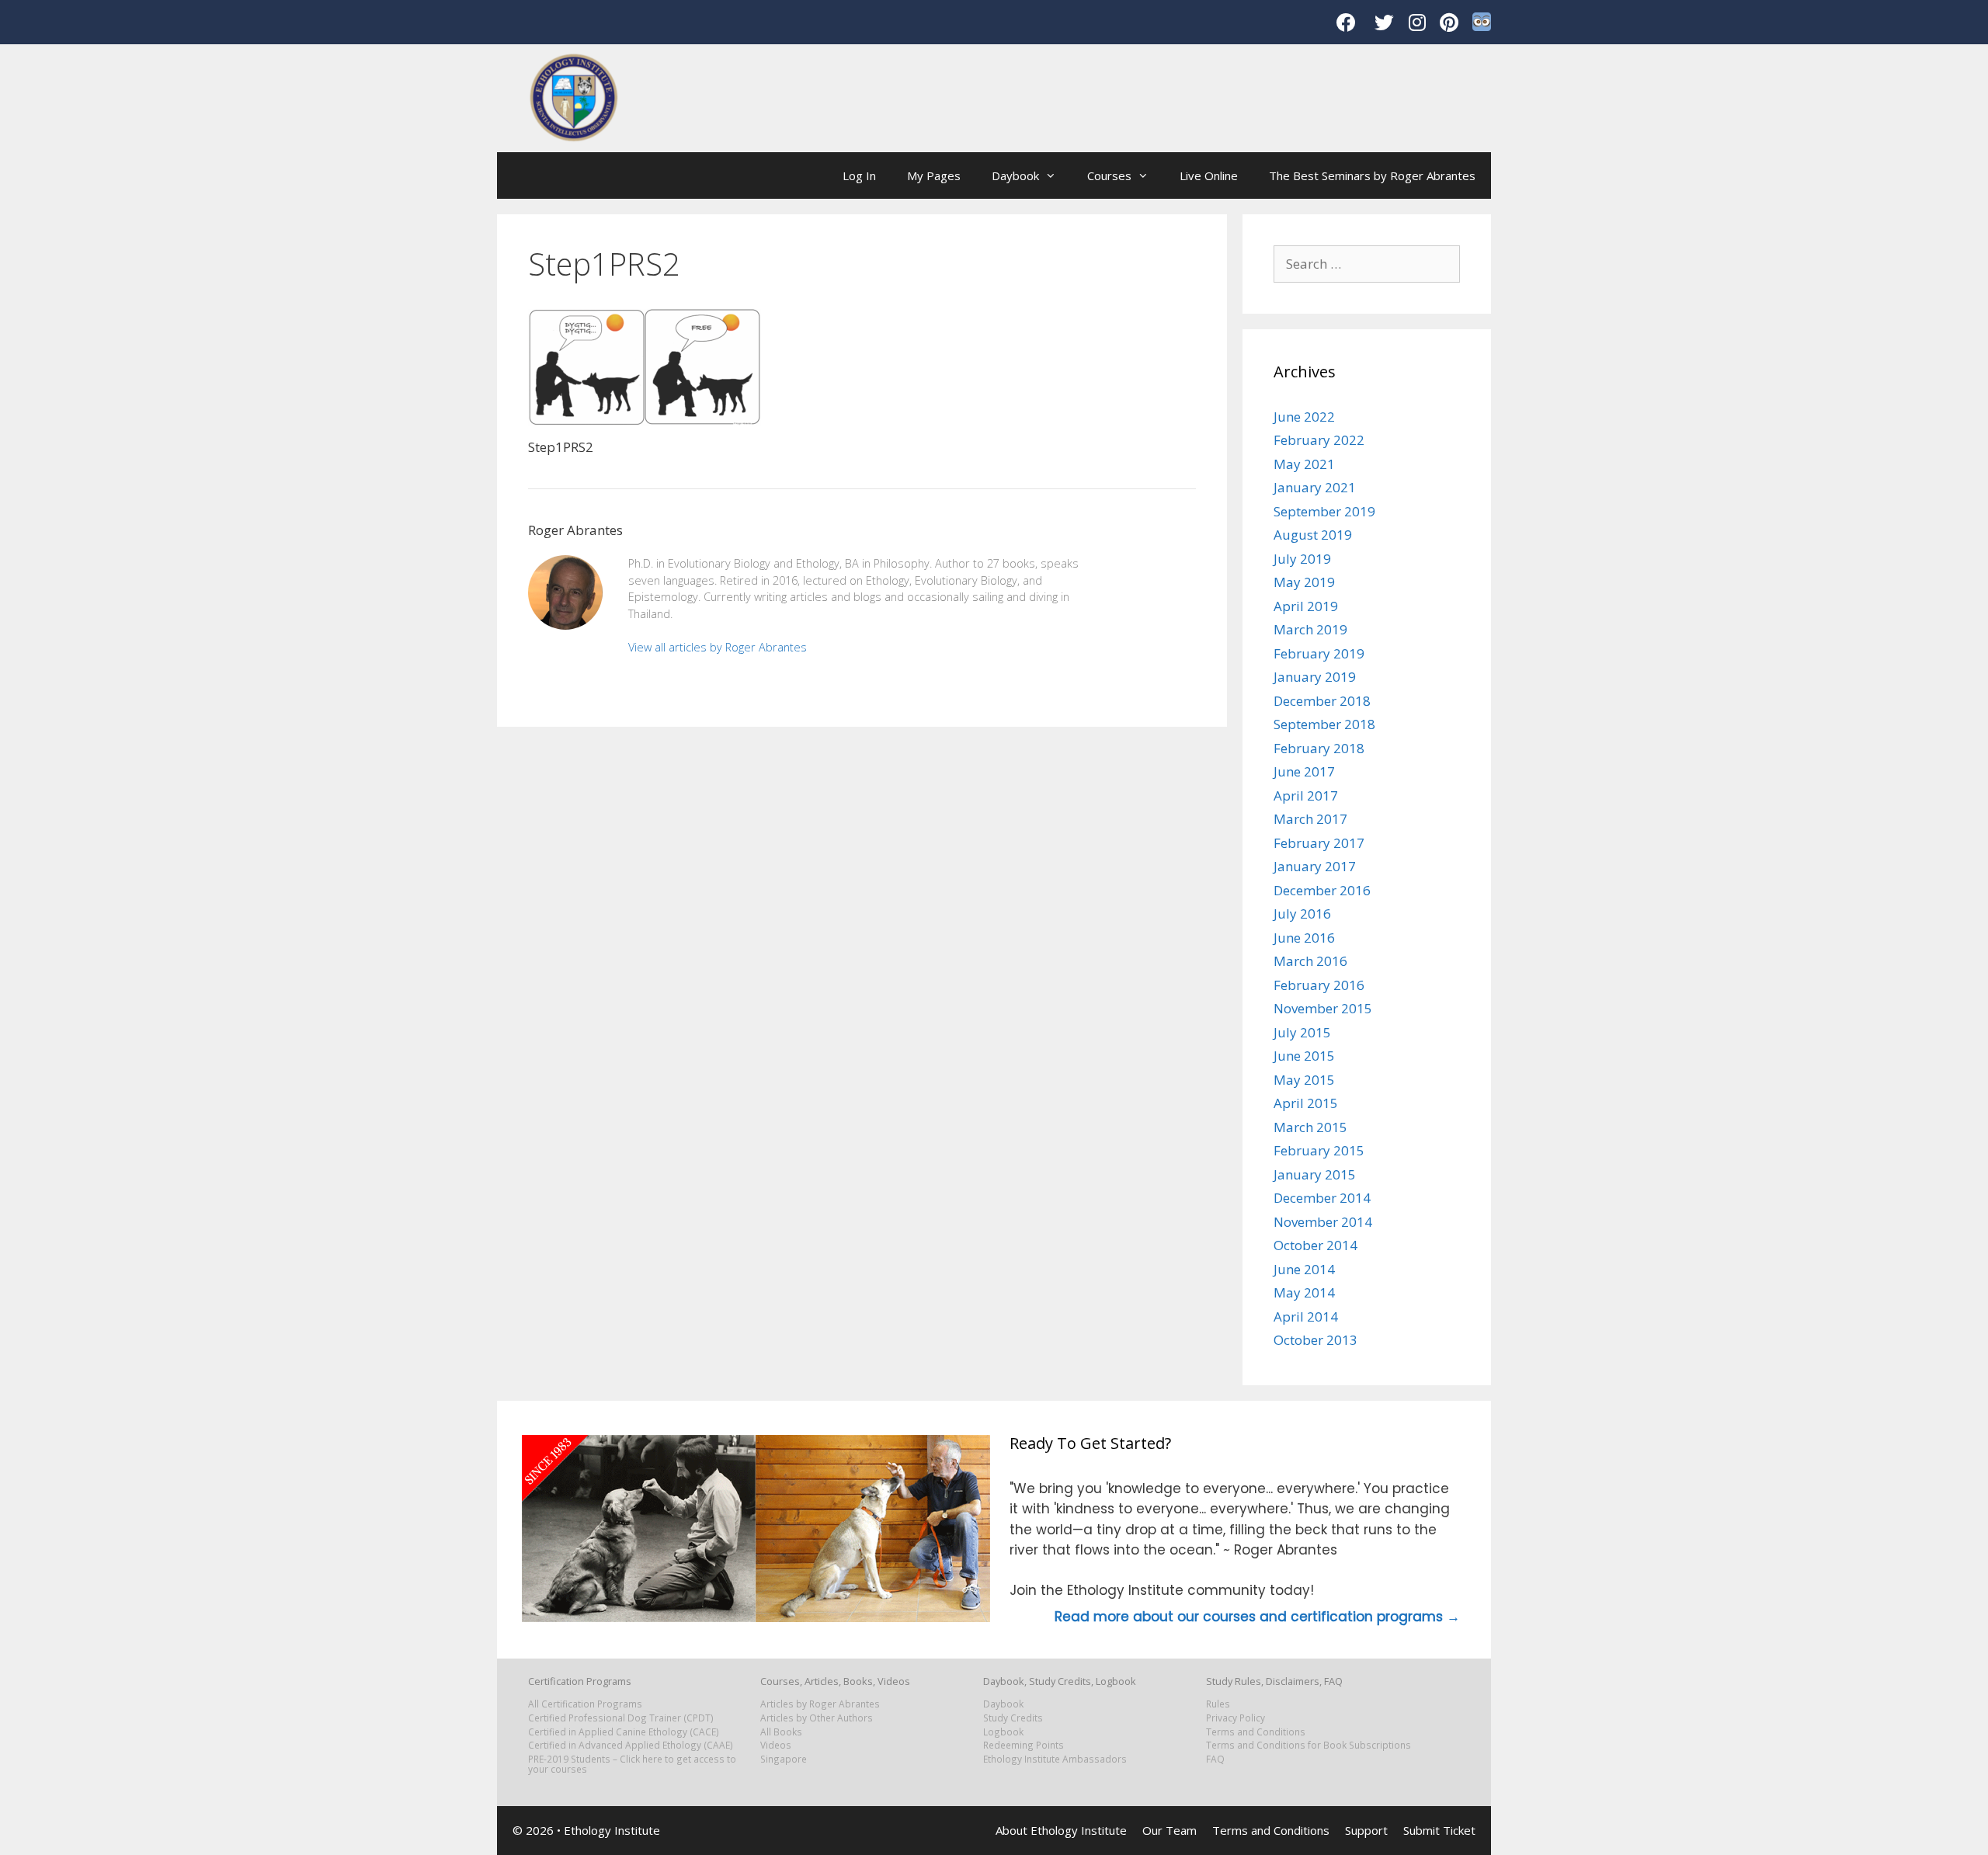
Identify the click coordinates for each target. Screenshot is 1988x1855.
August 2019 (1313, 535)
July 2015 (1302, 1032)
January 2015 (1315, 1174)
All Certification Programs (585, 1704)
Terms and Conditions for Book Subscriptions (1309, 1745)
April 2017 (1306, 795)
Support (1366, 1830)
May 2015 (1304, 1080)
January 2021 (1315, 487)
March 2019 (1310, 629)
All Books (781, 1732)
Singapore (784, 1759)
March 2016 (1310, 961)
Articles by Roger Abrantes (820, 1704)
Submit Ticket (1439, 1830)
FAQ (1215, 1759)
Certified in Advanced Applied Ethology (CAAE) (631, 1745)
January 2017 (1315, 866)
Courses (1109, 175)
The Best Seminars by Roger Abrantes (1372, 175)
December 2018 (1322, 701)
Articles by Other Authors (817, 1718)
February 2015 (1319, 1150)
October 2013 (1315, 1340)
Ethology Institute (612, 1830)
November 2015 (1323, 1008)
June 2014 (1304, 1269)
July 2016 (1302, 914)
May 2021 (1304, 464)
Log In (859, 175)
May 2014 (1304, 1292)
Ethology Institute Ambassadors (1055, 1759)
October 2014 (1315, 1245)
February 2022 (1319, 440)
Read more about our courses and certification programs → (1257, 1617)
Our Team (1170, 1830)
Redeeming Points (1024, 1745)
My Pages (934, 175)
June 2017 (1304, 771)
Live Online (1209, 175)
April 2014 (1306, 1317)
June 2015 (1304, 1056)
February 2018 (1319, 748)
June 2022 (1304, 417)
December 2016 (1322, 890)
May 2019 (1304, 582)
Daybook (1015, 175)
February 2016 (1319, 985)
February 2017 (1319, 843)
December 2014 (1322, 1198)
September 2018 (1324, 724)
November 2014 (1323, 1222)
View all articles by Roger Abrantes (718, 647)
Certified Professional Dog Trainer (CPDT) (621, 1718)
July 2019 (1302, 559)
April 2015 (1306, 1103)
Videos (776, 1745)
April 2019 (1306, 606)
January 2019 (1315, 677)
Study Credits (1013, 1718)
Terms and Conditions (1256, 1732)
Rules (1218, 1704)
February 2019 (1319, 653)
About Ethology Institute (1061, 1830)
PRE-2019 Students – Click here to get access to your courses (632, 1764)
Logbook (1003, 1732)
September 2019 (1324, 511)
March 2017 (1310, 819)
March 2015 (1310, 1127)
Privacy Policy (1236, 1718)
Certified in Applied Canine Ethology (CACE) (624, 1732)
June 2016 (1304, 938)
